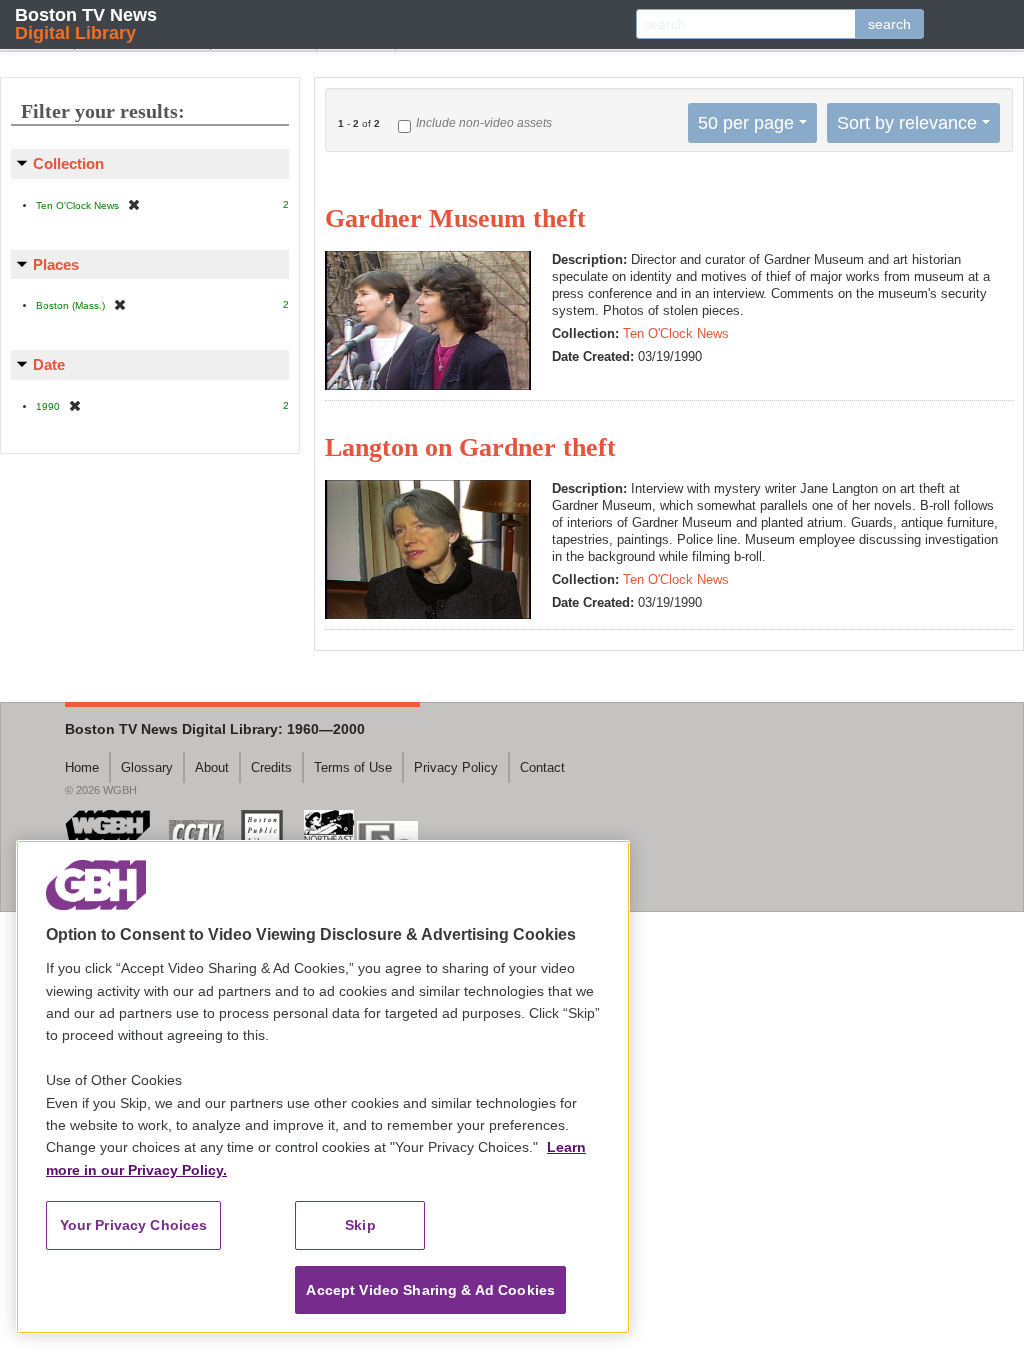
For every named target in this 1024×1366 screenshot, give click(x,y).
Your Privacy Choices (134, 1225)
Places (56, 264)
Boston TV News (86, 23)
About (212, 767)
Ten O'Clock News (676, 333)
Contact (542, 767)
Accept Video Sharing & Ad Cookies (430, 1290)
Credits (271, 767)
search (889, 24)
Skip (360, 1225)
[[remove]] (134, 204)
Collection (68, 163)
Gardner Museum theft (455, 218)
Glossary (147, 767)
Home (82, 767)
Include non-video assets (484, 123)
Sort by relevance (907, 123)
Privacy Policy (456, 767)
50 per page (746, 123)
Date (49, 364)
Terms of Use (353, 767)
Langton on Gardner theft (470, 447)
